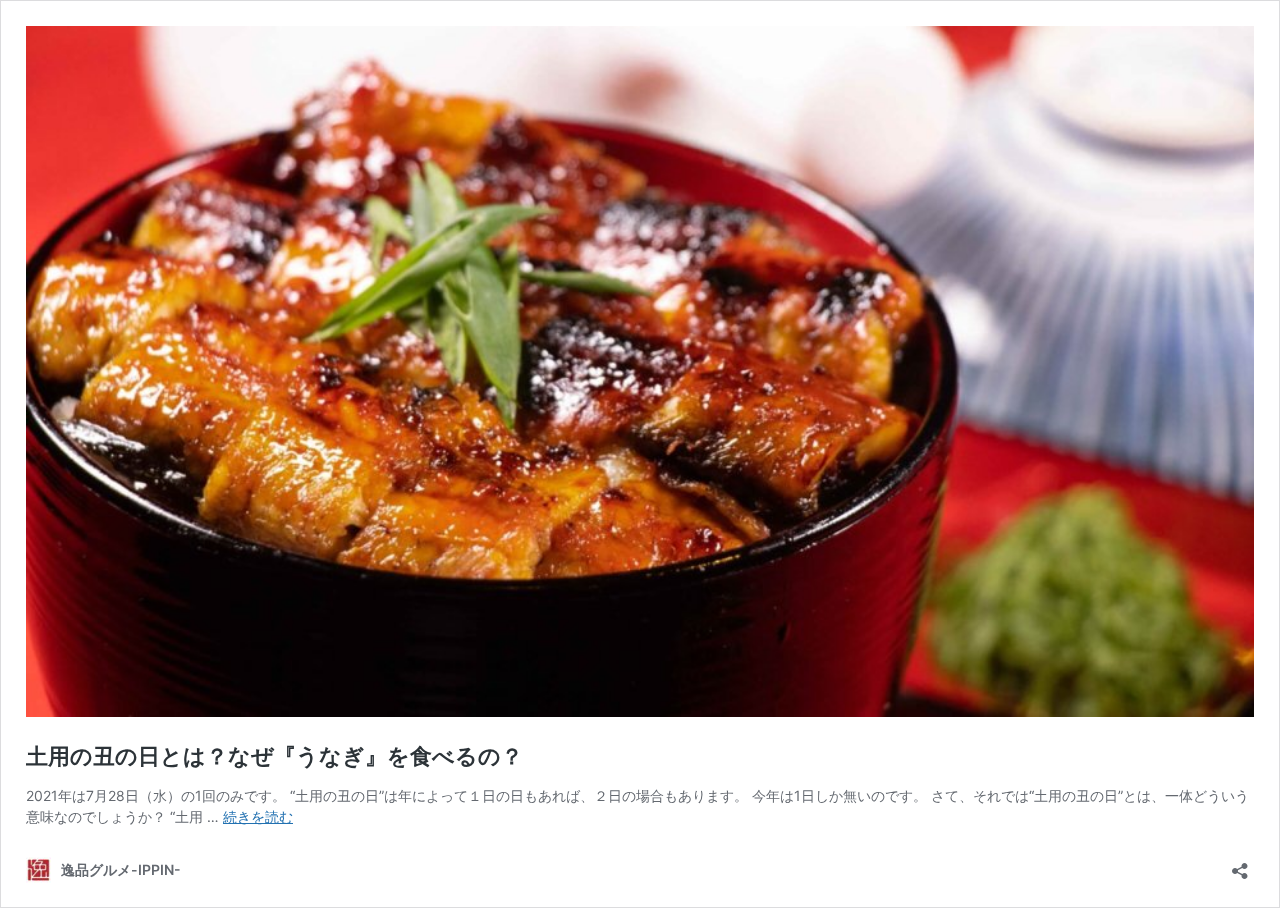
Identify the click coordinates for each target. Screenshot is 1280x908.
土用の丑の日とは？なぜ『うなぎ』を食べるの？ (274, 756)
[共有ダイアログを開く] (1240, 864)
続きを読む (258, 816)
